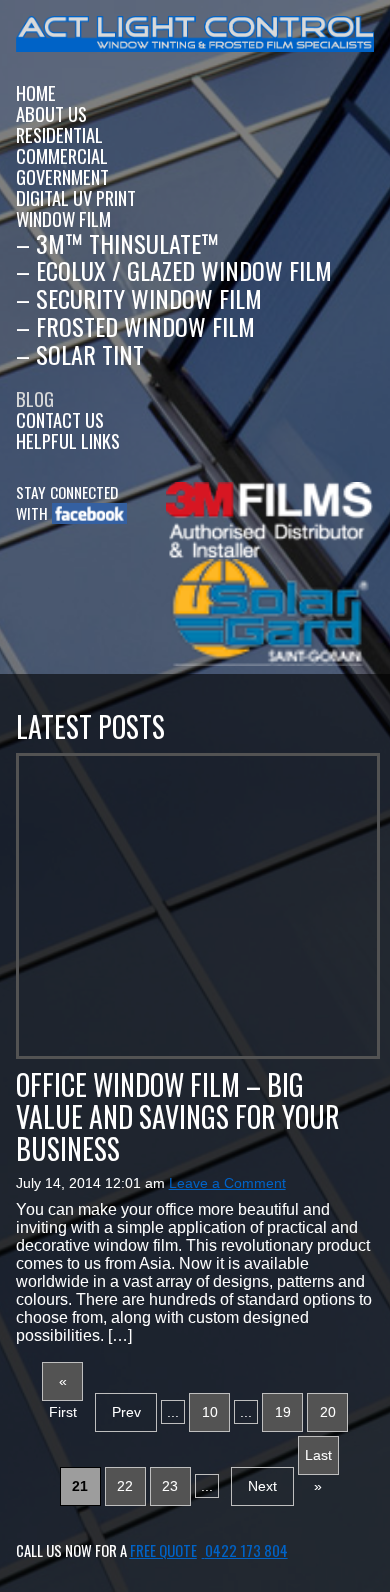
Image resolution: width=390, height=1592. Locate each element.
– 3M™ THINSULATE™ (117, 243)
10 (210, 1412)
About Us (51, 113)
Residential (59, 134)
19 (283, 1412)
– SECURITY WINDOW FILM (139, 298)
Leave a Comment (227, 1183)
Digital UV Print (76, 197)
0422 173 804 (246, 1550)
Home (36, 92)
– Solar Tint (80, 354)
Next (262, 1486)
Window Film (63, 218)
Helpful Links (68, 440)
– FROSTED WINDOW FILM (135, 326)
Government (62, 176)
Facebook (81, 513)
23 (170, 1486)
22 (125, 1486)
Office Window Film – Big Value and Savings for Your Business (178, 1116)
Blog (35, 398)
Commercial (62, 155)
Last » (318, 1461)
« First (63, 1387)
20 (328, 1412)
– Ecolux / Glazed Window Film (174, 270)
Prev (126, 1412)
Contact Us (60, 419)
